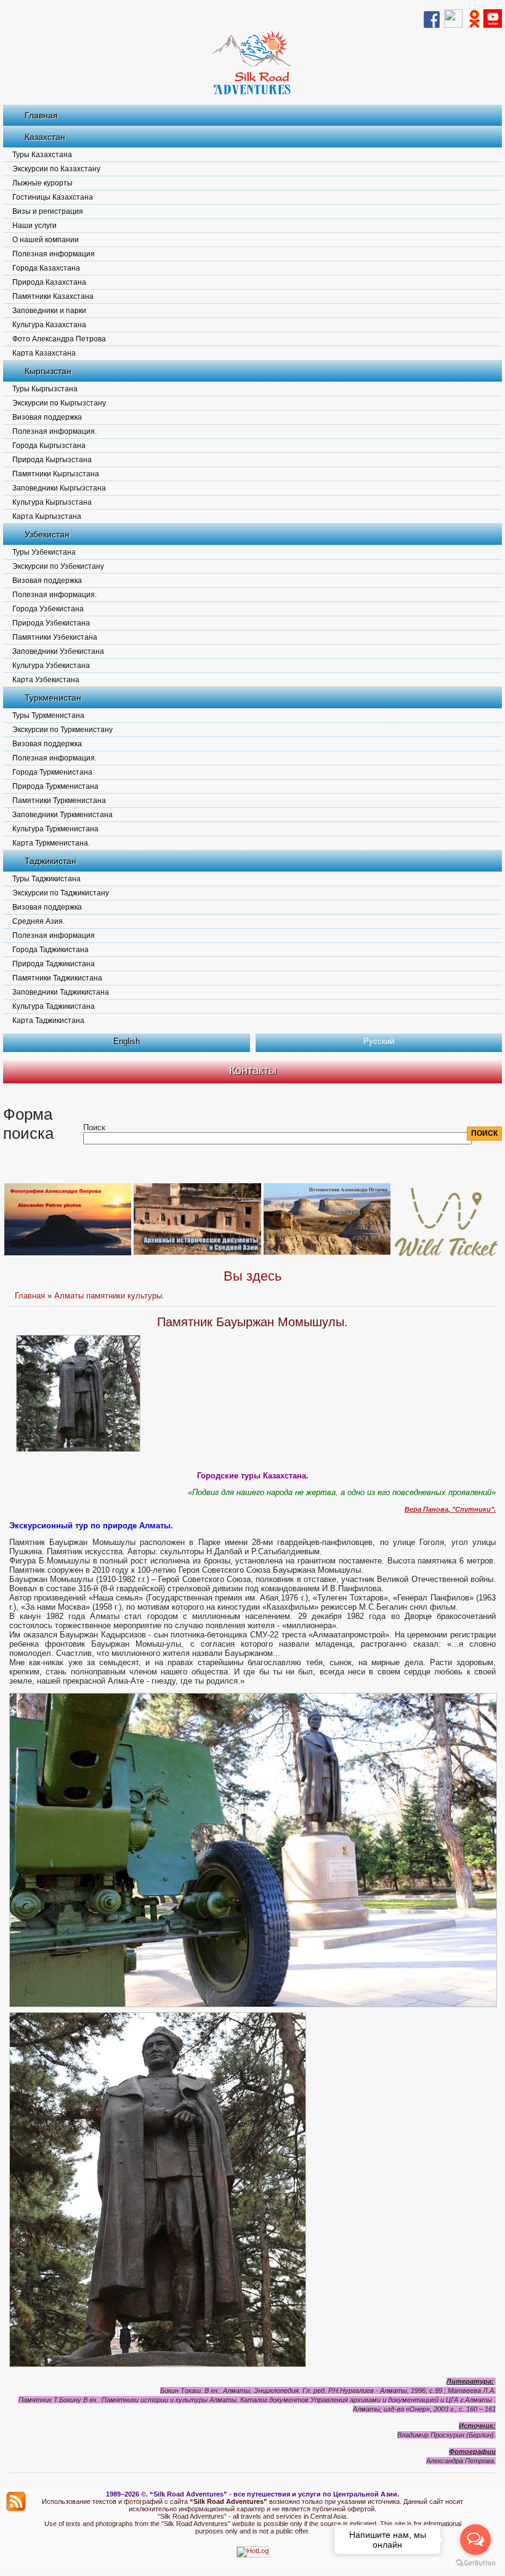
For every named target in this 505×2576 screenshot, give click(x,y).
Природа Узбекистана (51, 623)
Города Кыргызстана (49, 446)
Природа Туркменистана (55, 786)
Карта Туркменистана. (51, 843)
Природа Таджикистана (54, 964)
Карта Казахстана (44, 353)
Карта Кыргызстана (47, 516)
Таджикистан (50, 861)
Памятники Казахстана (53, 296)
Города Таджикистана (50, 950)
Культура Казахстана (49, 325)
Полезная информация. (55, 431)
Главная (41, 115)
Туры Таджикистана (46, 879)
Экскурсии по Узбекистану (58, 566)
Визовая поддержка (47, 417)
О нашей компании (46, 240)
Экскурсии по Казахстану (56, 169)
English (127, 1041)
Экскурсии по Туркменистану (63, 730)
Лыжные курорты (42, 183)
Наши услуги (34, 226)
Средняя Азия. (38, 921)
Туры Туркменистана (48, 715)
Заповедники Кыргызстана (59, 488)
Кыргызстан (48, 371)
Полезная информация (54, 254)
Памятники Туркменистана (59, 801)
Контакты (253, 1070)
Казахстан (45, 137)
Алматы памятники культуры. (109, 1296)
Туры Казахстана (42, 155)
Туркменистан (53, 698)
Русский (379, 1041)
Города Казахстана (46, 268)
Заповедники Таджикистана (61, 992)
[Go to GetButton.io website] (475, 2563)
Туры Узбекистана (44, 552)
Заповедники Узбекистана (58, 651)
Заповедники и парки (49, 311)
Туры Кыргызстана (45, 389)
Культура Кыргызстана (52, 502)
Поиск (94, 1127)
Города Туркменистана (52, 772)
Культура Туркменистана (55, 829)
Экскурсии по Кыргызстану (59, 403)
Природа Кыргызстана (52, 460)
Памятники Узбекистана (55, 637)
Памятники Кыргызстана (56, 474)
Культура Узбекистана (51, 666)
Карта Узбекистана (46, 680)
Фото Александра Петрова (59, 339)
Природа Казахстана (49, 282)
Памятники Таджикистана (57, 978)
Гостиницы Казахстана (53, 197)
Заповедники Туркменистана (63, 815)
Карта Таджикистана (48, 1021)
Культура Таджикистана (54, 1006)
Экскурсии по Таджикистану (61, 893)
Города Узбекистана (48, 609)
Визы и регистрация (48, 211)
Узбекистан (47, 534)
